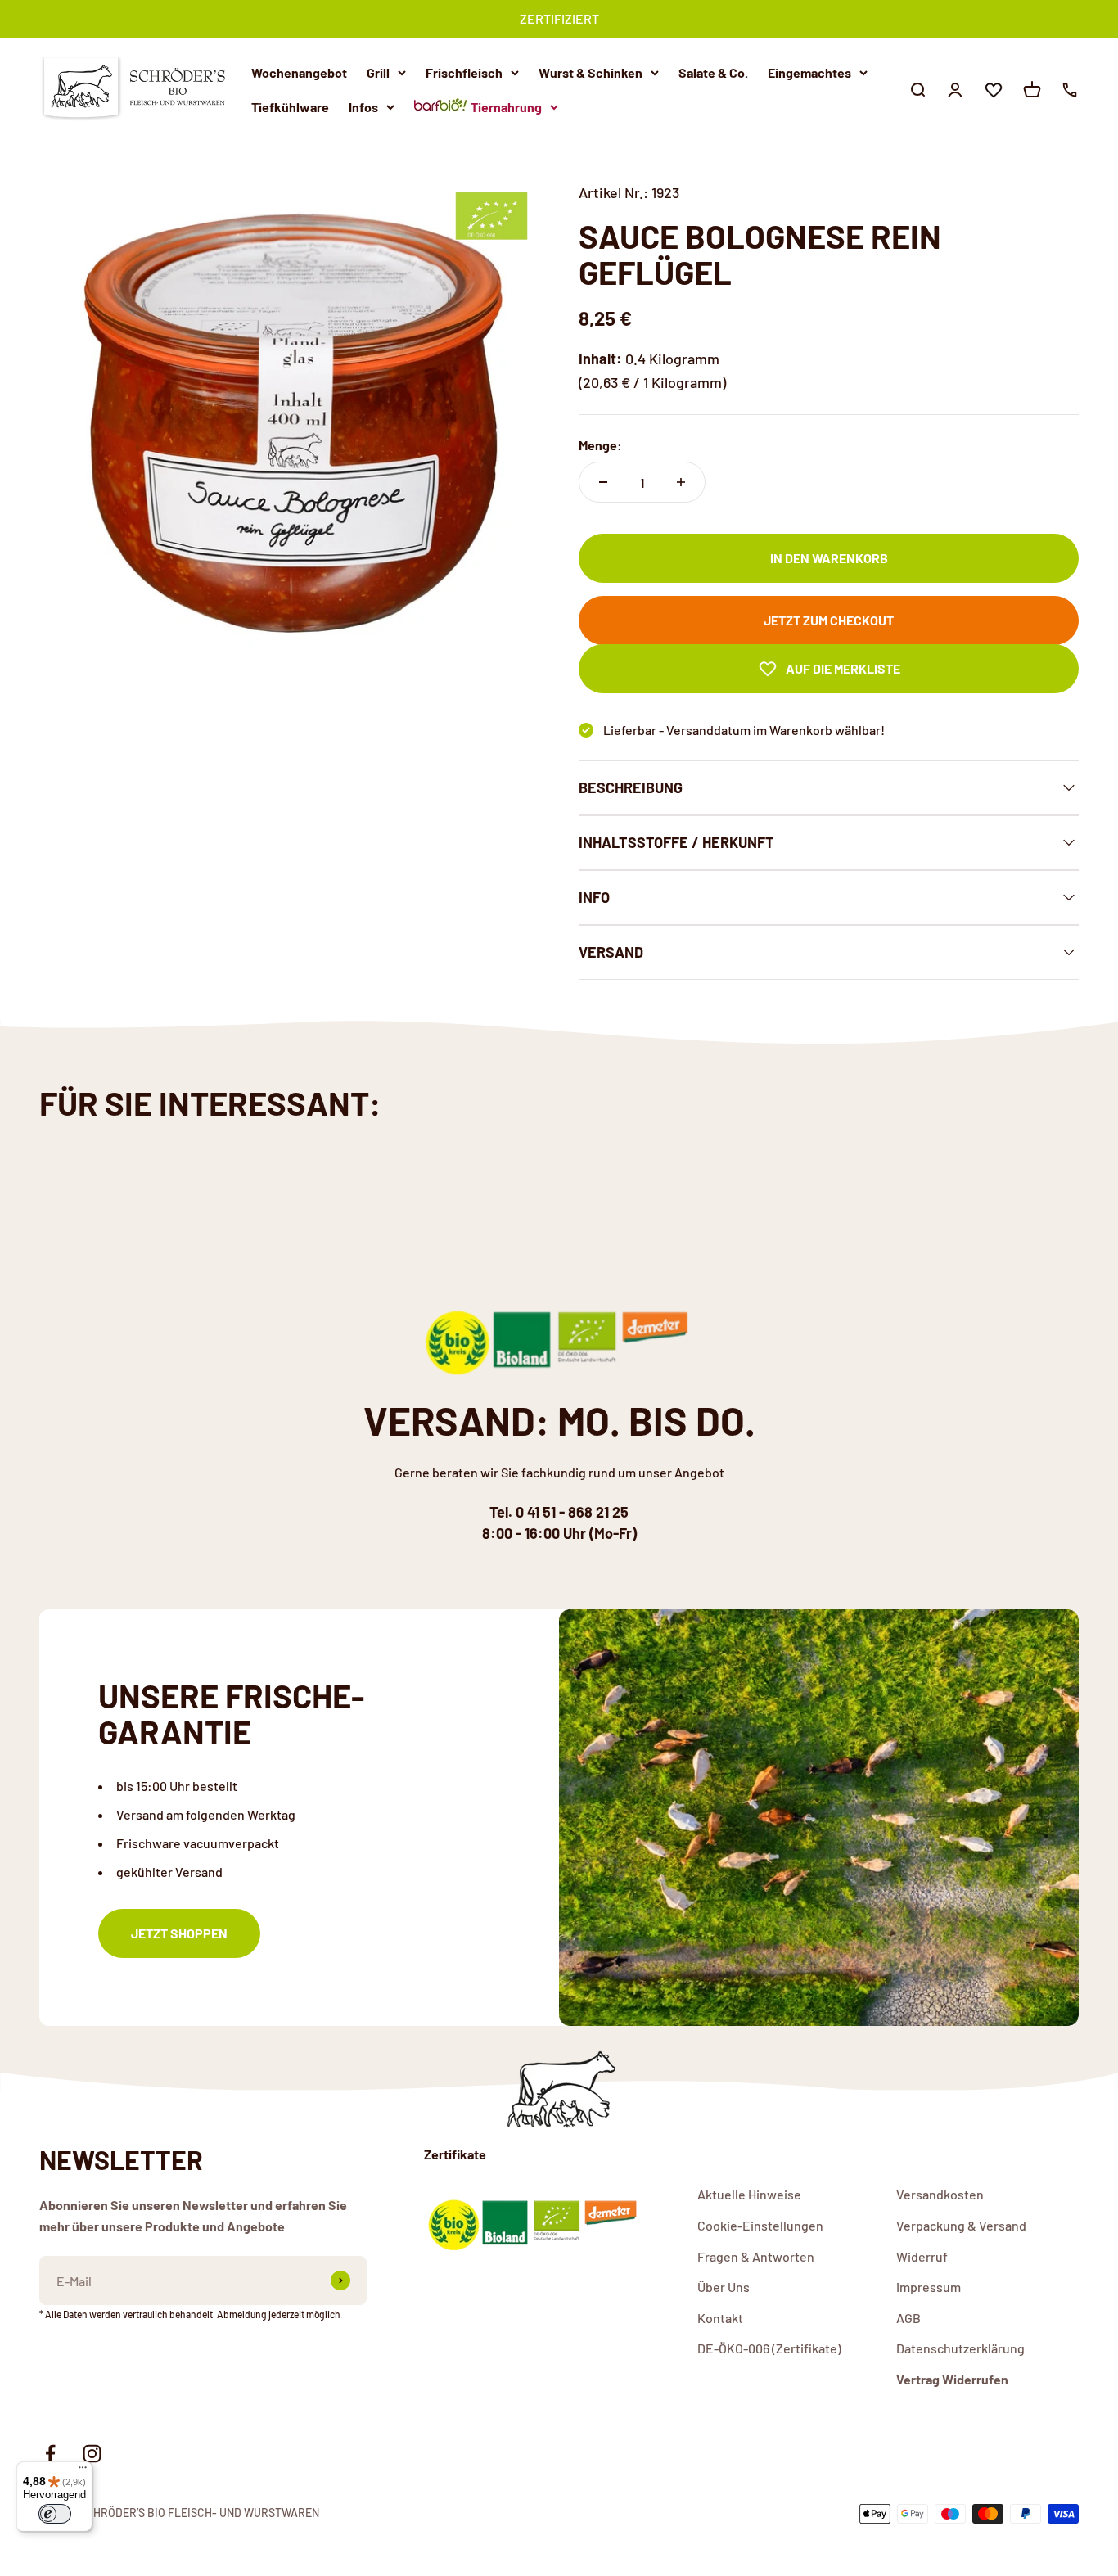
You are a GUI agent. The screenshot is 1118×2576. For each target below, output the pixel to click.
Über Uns (724, 2287)
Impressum (929, 2287)
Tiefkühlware (290, 106)
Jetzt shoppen (179, 1933)
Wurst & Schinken (591, 72)
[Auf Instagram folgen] (92, 2454)
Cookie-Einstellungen (760, 2225)
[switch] (55, 2514)
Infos (363, 106)
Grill (378, 72)
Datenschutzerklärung (960, 2348)
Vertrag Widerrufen (952, 2379)
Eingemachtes (809, 72)
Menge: (600, 445)
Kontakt (720, 2318)
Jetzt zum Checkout (829, 620)
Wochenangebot (299, 72)
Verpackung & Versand (961, 2225)
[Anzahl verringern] (603, 482)
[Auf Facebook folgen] (50, 2454)
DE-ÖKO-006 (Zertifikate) (769, 2348)
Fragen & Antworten (756, 2256)
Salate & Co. (713, 72)
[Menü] (83, 2471)
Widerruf (922, 2256)
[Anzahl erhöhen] (681, 482)
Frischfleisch (464, 72)
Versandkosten (940, 2194)
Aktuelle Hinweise (749, 2194)
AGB (908, 2318)
